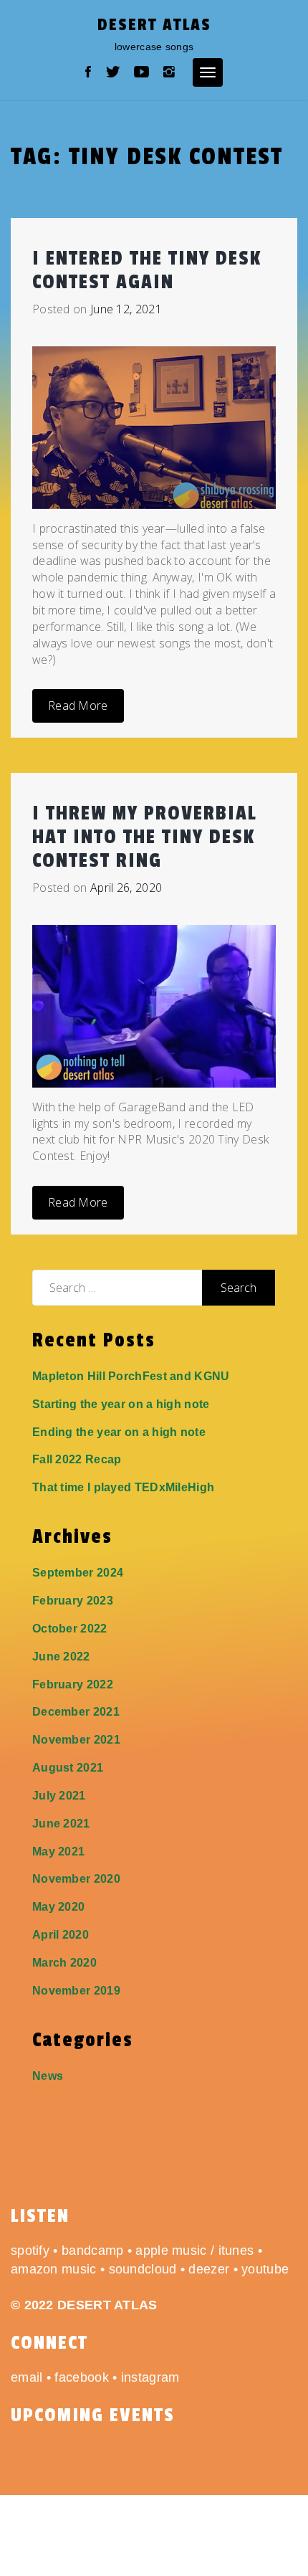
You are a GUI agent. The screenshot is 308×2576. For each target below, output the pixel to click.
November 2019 (76, 1991)
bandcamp (92, 2251)
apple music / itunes (194, 2251)
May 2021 (58, 1852)
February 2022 (73, 1684)
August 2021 (68, 1768)
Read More (78, 705)
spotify (30, 2251)
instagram (150, 2377)
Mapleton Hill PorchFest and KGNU (131, 1376)
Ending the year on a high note (119, 1432)
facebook (81, 2377)
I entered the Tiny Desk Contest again (147, 270)
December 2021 (76, 1712)
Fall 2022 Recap (77, 1459)
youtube (265, 2269)
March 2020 (64, 1963)
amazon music (54, 2269)
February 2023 (73, 1601)
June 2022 (61, 1657)
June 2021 (61, 1824)
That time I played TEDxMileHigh (123, 1487)
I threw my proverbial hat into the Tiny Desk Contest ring (144, 837)
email (27, 2377)
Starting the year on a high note (121, 1404)
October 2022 (70, 1629)
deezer (209, 2269)
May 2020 (58, 1907)
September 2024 (78, 1573)
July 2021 (59, 1796)
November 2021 (76, 1740)
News (48, 2076)
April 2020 (61, 1935)
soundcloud (143, 2269)
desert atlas (154, 25)
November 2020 (76, 1879)
